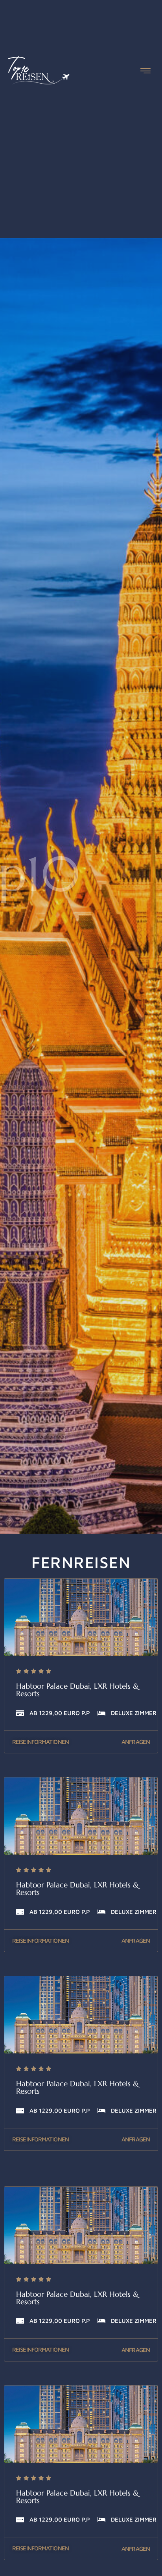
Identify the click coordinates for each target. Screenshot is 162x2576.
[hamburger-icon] (145, 72)
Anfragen (136, 1742)
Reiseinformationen (40, 1742)
